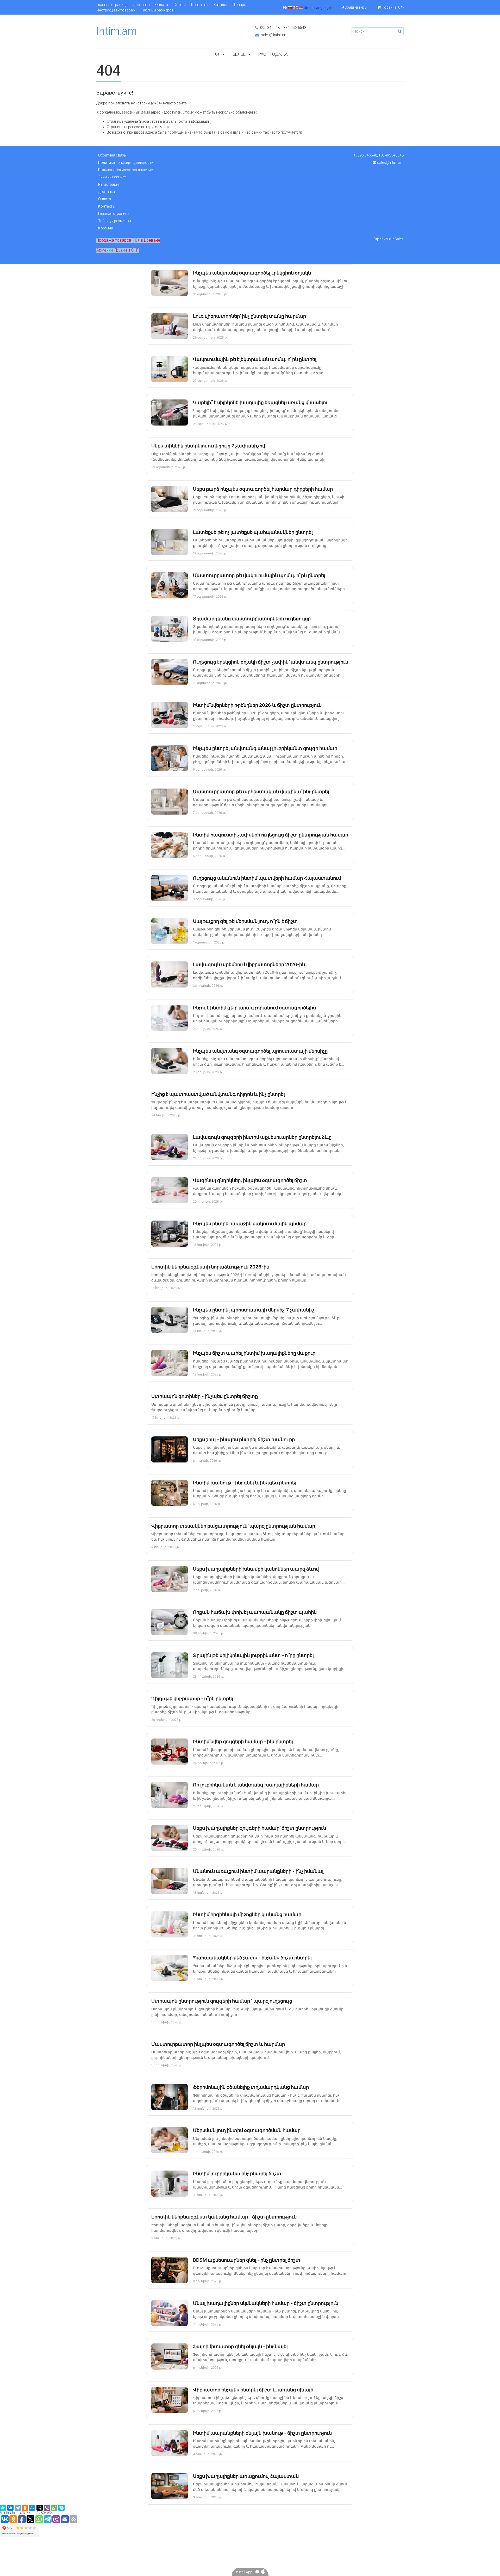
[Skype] (61, 2508)
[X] (40, 2508)
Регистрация (109, 184)
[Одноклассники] (25, 2508)
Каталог (221, 5)
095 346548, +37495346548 (283, 28)
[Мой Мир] (32, 2508)
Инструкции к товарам (116, 10)
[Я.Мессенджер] (3, 2508)
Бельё (239, 54)
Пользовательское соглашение (125, 170)
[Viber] (47, 2508)
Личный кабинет (112, 177)
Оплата (162, 5)
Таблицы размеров (157, 10)
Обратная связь (112, 155)
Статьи (180, 5)
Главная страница (112, 5)
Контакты (200, 5)
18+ (216, 54)
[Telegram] (18, 2508)
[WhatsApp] (54, 2508)
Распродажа (273, 54)
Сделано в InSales (389, 239)
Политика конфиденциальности (126, 162)
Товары (240, 5)
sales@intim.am (274, 35)
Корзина (106, 228)
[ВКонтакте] (10, 2508)
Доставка (141, 5)
